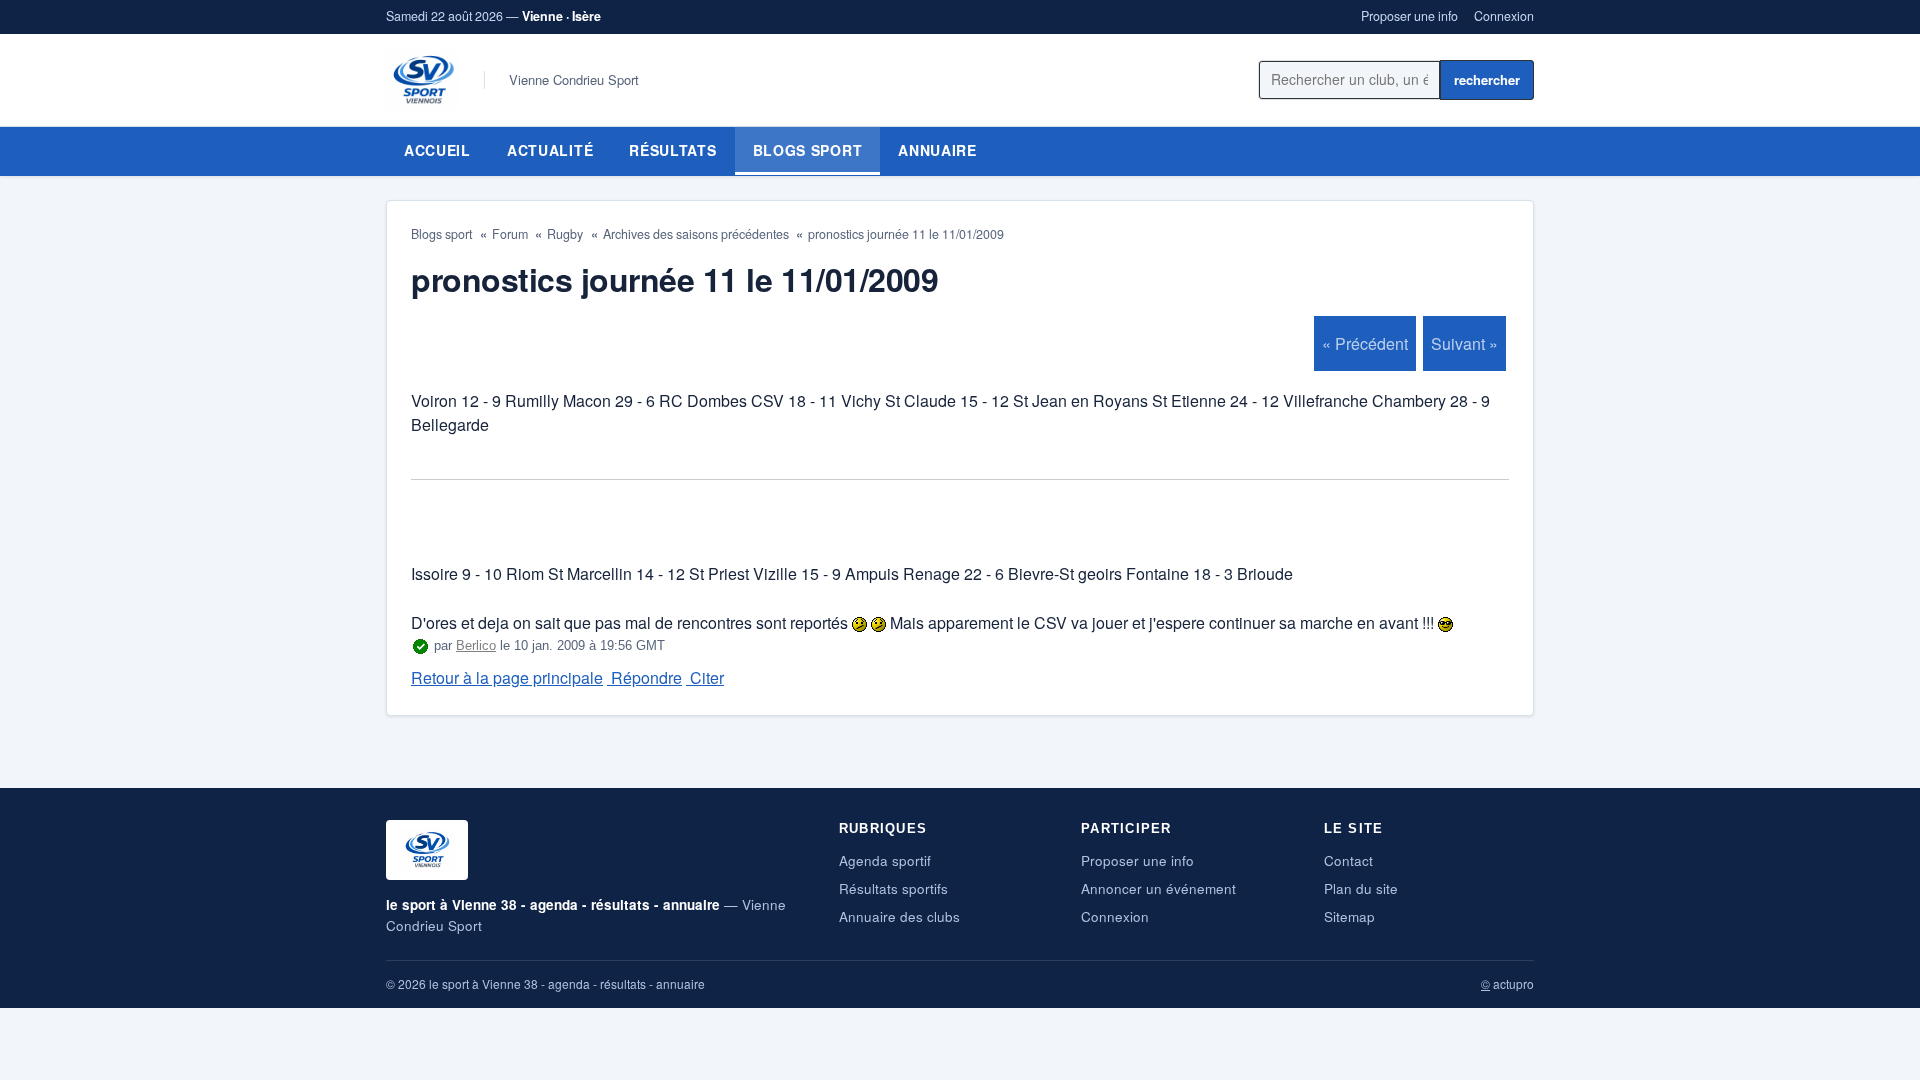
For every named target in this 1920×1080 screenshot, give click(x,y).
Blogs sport (808, 150)
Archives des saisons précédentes (696, 234)
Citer (705, 677)
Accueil (437, 150)
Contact (1348, 860)
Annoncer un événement (1158, 888)
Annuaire (937, 150)
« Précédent (1365, 343)
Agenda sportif (885, 860)
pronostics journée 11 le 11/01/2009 (906, 234)
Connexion (1504, 16)
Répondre (644, 677)
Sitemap (1349, 916)
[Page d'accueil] (423, 80)
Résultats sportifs (893, 888)
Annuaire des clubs (899, 916)
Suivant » (1464, 343)
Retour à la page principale (507, 677)
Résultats (672, 150)
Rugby (565, 234)
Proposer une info (1409, 16)
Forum (510, 234)
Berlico (476, 645)
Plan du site (1361, 888)
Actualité (550, 150)
